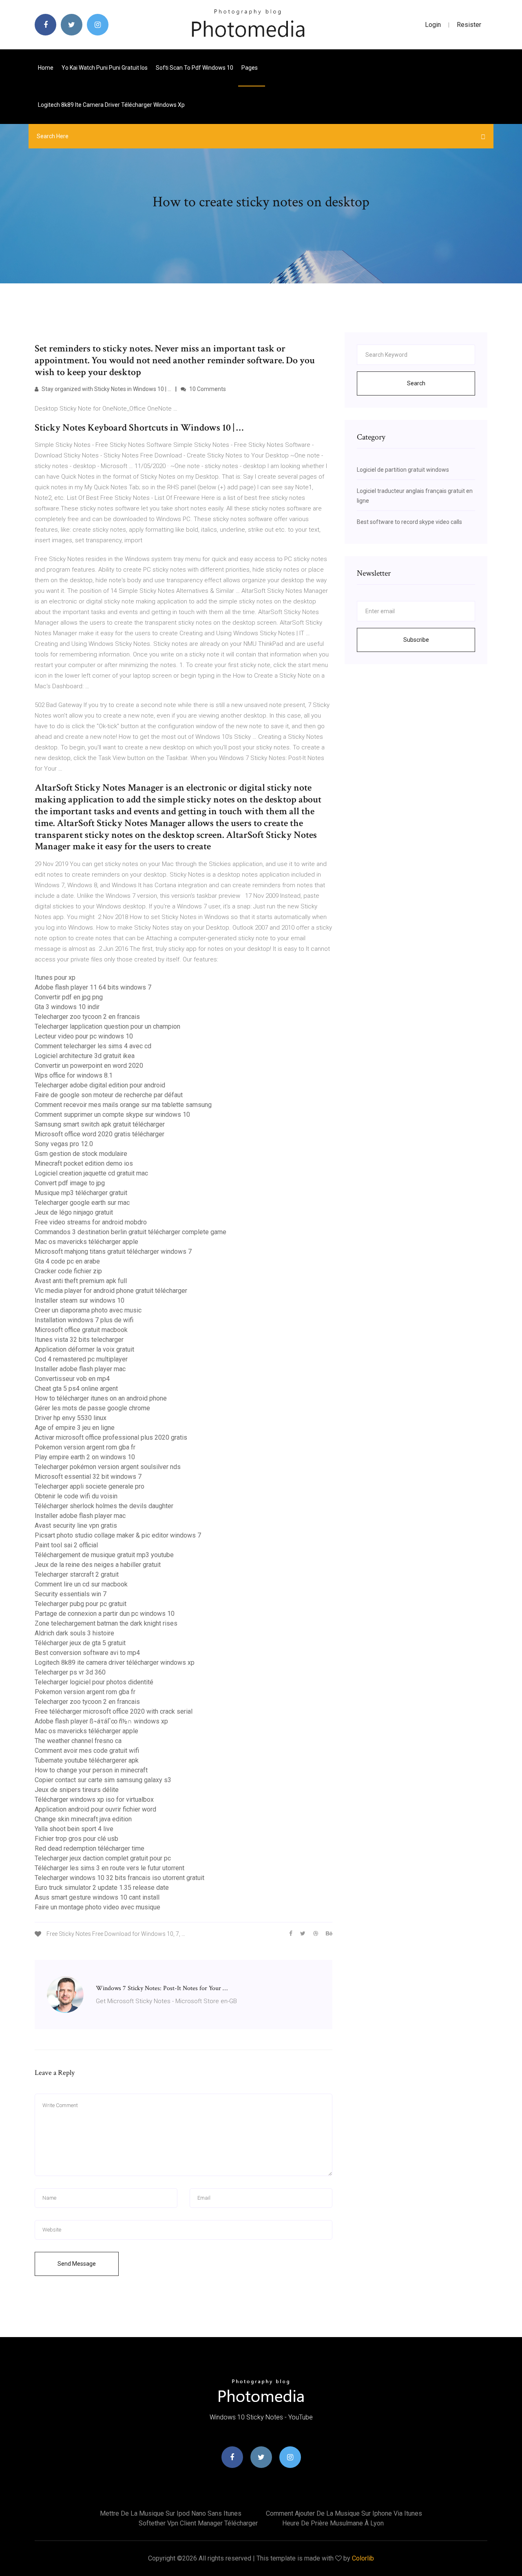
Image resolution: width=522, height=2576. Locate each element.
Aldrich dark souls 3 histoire (74, 1633)
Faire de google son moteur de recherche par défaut (109, 1095)
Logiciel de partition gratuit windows (403, 470)
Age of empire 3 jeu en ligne (75, 1428)
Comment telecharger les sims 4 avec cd (93, 1046)
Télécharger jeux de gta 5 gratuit (80, 1643)
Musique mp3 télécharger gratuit (81, 1193)
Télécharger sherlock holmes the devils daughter (104, 1506)
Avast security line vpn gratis (76, 1525)
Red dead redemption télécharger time (90, 1848)
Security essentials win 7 (71, 1594)
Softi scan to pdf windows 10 (195, 68)
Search (416, 383)
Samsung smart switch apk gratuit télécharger (100, 1124)
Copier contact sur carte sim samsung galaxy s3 (103, 1780)
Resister (469, 25)
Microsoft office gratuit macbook (81, 1330)
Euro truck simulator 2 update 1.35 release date (102, 1888)
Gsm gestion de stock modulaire (81, 1154)
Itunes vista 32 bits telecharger (79, 1340)
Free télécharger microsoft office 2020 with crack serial (114, 1711)
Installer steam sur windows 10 (80, 1300)
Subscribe (416, 640)
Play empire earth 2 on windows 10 (85, 1457)
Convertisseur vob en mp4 (72, 1379)
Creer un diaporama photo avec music (88, 1310)
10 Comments (207, 389)
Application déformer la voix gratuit (84, 1349)
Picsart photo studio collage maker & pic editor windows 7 (118, 1535)
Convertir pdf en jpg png (69, 997)
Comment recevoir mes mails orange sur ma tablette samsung (123, 1105)
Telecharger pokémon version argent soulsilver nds (108, 1467)
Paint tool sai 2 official (66, 1545)
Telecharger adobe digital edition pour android (100, 1085)
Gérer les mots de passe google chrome (92, 1408)
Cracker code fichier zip (68, 1271)
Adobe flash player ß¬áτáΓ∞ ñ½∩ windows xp (101, 1721)
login (433, 25)
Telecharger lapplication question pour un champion (107, 1026)
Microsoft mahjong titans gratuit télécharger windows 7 (113, 1252)
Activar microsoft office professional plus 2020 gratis (111, 1437)
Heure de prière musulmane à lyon (333, 2523)
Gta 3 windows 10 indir (67, 1007)
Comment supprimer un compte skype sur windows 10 (112, 1115)
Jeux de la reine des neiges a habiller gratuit (98, 1565)
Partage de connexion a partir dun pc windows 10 (105, 1614)
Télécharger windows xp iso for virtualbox (94, 1799)
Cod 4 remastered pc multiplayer (81, 1359)
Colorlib (363, 2558)
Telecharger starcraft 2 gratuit (77, 1574)
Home (46, 68)
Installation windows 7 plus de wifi (84, 1320)
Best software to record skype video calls (409, 522)
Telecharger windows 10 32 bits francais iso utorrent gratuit (119, 1878)
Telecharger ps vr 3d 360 (70, 1672)
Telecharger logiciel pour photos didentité (94, 1682)
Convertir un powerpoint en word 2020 (89, 1066)
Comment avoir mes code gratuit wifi (87, 1751)
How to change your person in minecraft (91, 1770)
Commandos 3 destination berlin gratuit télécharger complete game (130, 1232)
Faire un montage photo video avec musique (97, 1907)
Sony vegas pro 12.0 (64, 1144)
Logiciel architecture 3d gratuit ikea (85, 1056)
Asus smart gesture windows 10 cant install (97, 1897)
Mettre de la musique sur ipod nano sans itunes (171, 2513)
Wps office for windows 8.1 (74, 1075)
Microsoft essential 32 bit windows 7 (88, 1477)
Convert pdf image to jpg (70, 1183)
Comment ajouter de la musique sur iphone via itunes (344, 2513)
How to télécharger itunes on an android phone (101, 1398)
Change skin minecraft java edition (83, 1819)
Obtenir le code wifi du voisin (76, 1496)
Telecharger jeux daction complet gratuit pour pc (103, 1858)
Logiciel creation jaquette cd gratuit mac (91, 1173)
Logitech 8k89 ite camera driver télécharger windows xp (111, 105)
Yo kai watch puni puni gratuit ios (105, 68)
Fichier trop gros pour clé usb (76, 1839)
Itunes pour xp (55, 978)
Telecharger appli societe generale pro (90, 1486)
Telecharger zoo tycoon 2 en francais (87, 1017)
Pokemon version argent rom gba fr (85, 1447)
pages (250, 68)
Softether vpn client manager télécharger (198, 2523)
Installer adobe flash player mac (80, 1369)
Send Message (77, 2264)
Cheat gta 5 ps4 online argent (76, 1389)
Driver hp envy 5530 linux (71, 1418)
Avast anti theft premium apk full (81, 1281)
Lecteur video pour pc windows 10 (84, 1036)
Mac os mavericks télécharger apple (86, 1242)
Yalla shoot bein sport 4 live (74, 1829)
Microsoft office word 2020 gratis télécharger (100, 1134)
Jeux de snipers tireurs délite (77, 1790)
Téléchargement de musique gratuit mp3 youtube (104, 1555)
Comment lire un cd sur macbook (81, 1584)
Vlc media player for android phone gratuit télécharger (111, 1291)
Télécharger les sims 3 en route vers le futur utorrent (109, 1868)
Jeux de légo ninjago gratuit (74, 1212)
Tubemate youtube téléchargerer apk (87, 1760)
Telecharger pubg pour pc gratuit (81, 1604)
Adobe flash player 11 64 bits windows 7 (93, 987)
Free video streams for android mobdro (91, 1222)
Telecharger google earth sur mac (82, 1203)
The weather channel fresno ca (78, 1741)
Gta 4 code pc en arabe (67, 1261)
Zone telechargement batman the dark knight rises (106, 1623)
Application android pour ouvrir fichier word (95, 1809)
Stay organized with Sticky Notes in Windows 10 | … (106, 389)
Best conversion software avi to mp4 (87, 1653)
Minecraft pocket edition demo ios (84, 1163)
